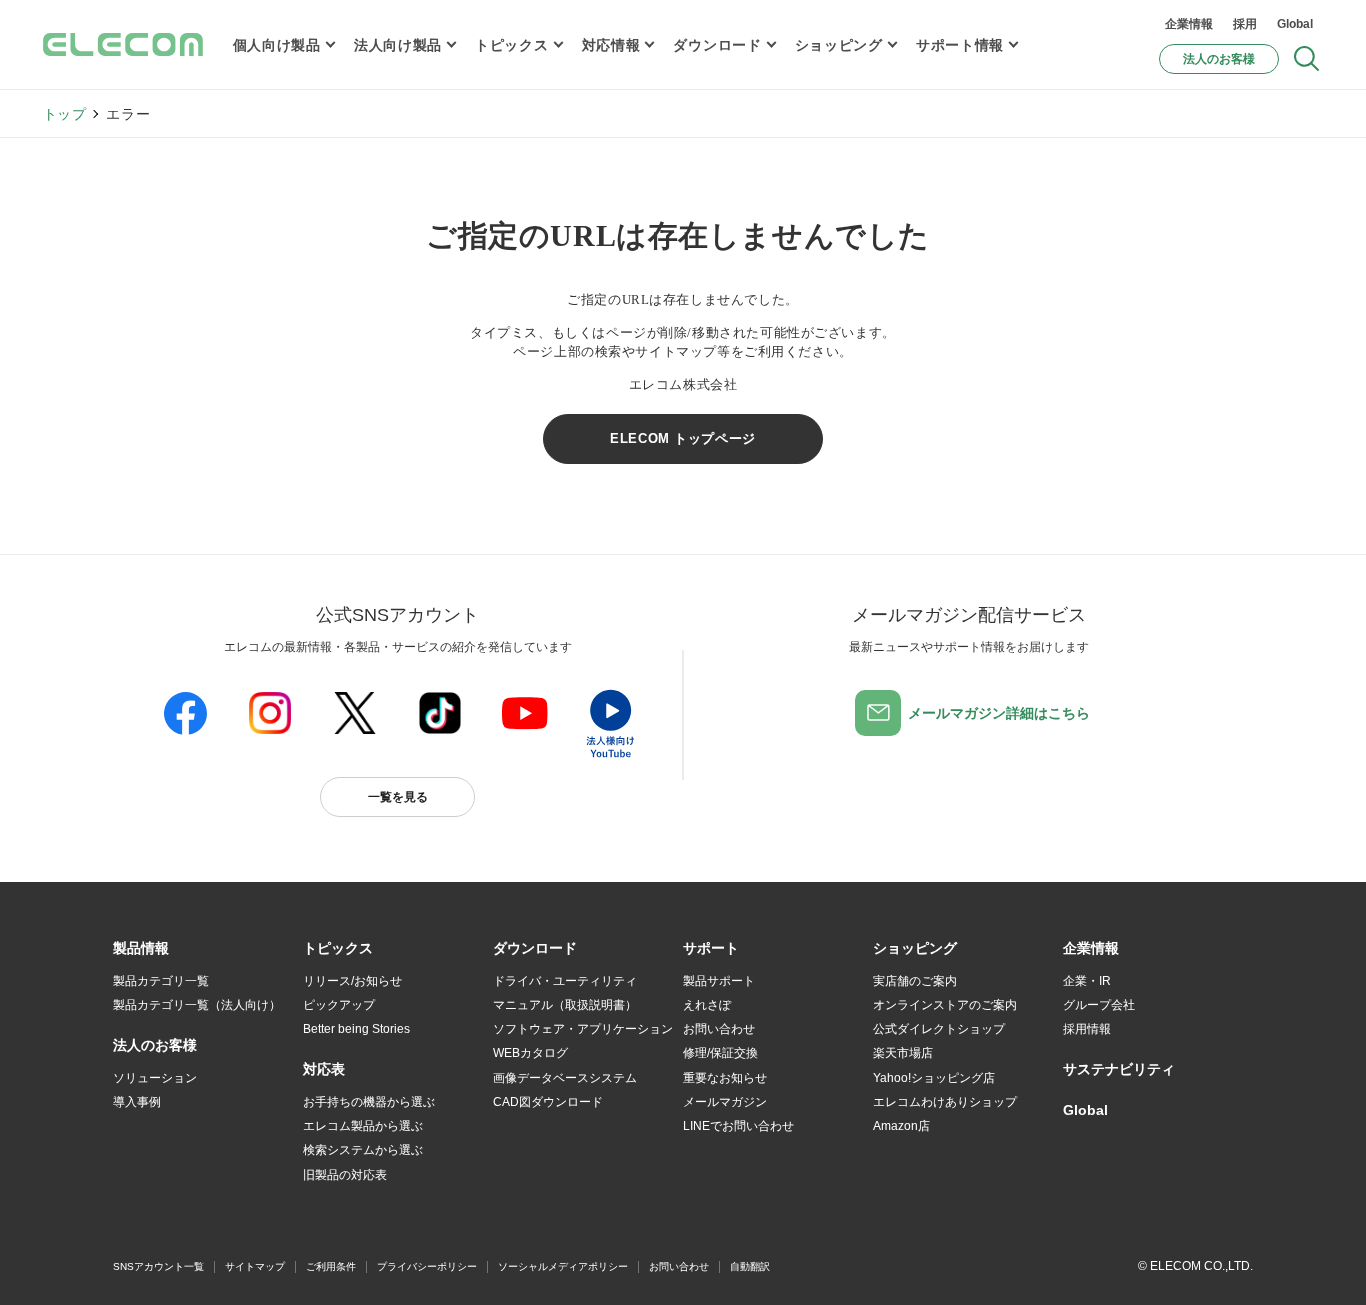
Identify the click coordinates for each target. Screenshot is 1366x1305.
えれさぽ (707, 1005)
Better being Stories (356, 1029)
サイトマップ (255, 1266)
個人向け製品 (277, 45)
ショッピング (839, 45)
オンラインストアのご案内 (945, 1005)
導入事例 (137, 1102)
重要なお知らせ (725, 1078)
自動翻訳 (750, 1266)
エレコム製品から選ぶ (363, 1126)
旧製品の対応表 (345, 1175)
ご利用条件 (331, 1266)
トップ (65, 114)
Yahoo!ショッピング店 (934, 1078)
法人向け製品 (398, 45)
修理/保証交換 (720, 1053)
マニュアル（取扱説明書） (565, 1005)
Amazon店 (901, 1126)
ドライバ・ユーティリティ (565, 981)
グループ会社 (1099, 1005)
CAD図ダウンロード (548, 1102)
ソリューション (155, 1078)
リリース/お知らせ (352, 981)
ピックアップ (339, 1005)
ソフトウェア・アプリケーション (583, 1029)
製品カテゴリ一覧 (161, 981)
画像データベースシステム (565, 1078)
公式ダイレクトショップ (939, 1029)
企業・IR (1087, 981)
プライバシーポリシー (427, 1266)
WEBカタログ (530, 1053)
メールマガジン (725, 1102)
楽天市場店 (903, 1053)
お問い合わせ (719, 1029)
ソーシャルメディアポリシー (563, 1266)
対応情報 (611, 45)
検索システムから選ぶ (363, 1150)
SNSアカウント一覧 (158, 1266)
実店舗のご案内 (915, 981)
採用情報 (1087, 1029)
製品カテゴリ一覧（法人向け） (197, 1005)
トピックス (512, 45)
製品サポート (719, 981)
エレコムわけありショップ (945, 1102)
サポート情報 (960, 45)
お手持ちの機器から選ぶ (369, 1102)
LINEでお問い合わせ (738, 1126)
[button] (338, 949)
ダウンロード (717, 45)
